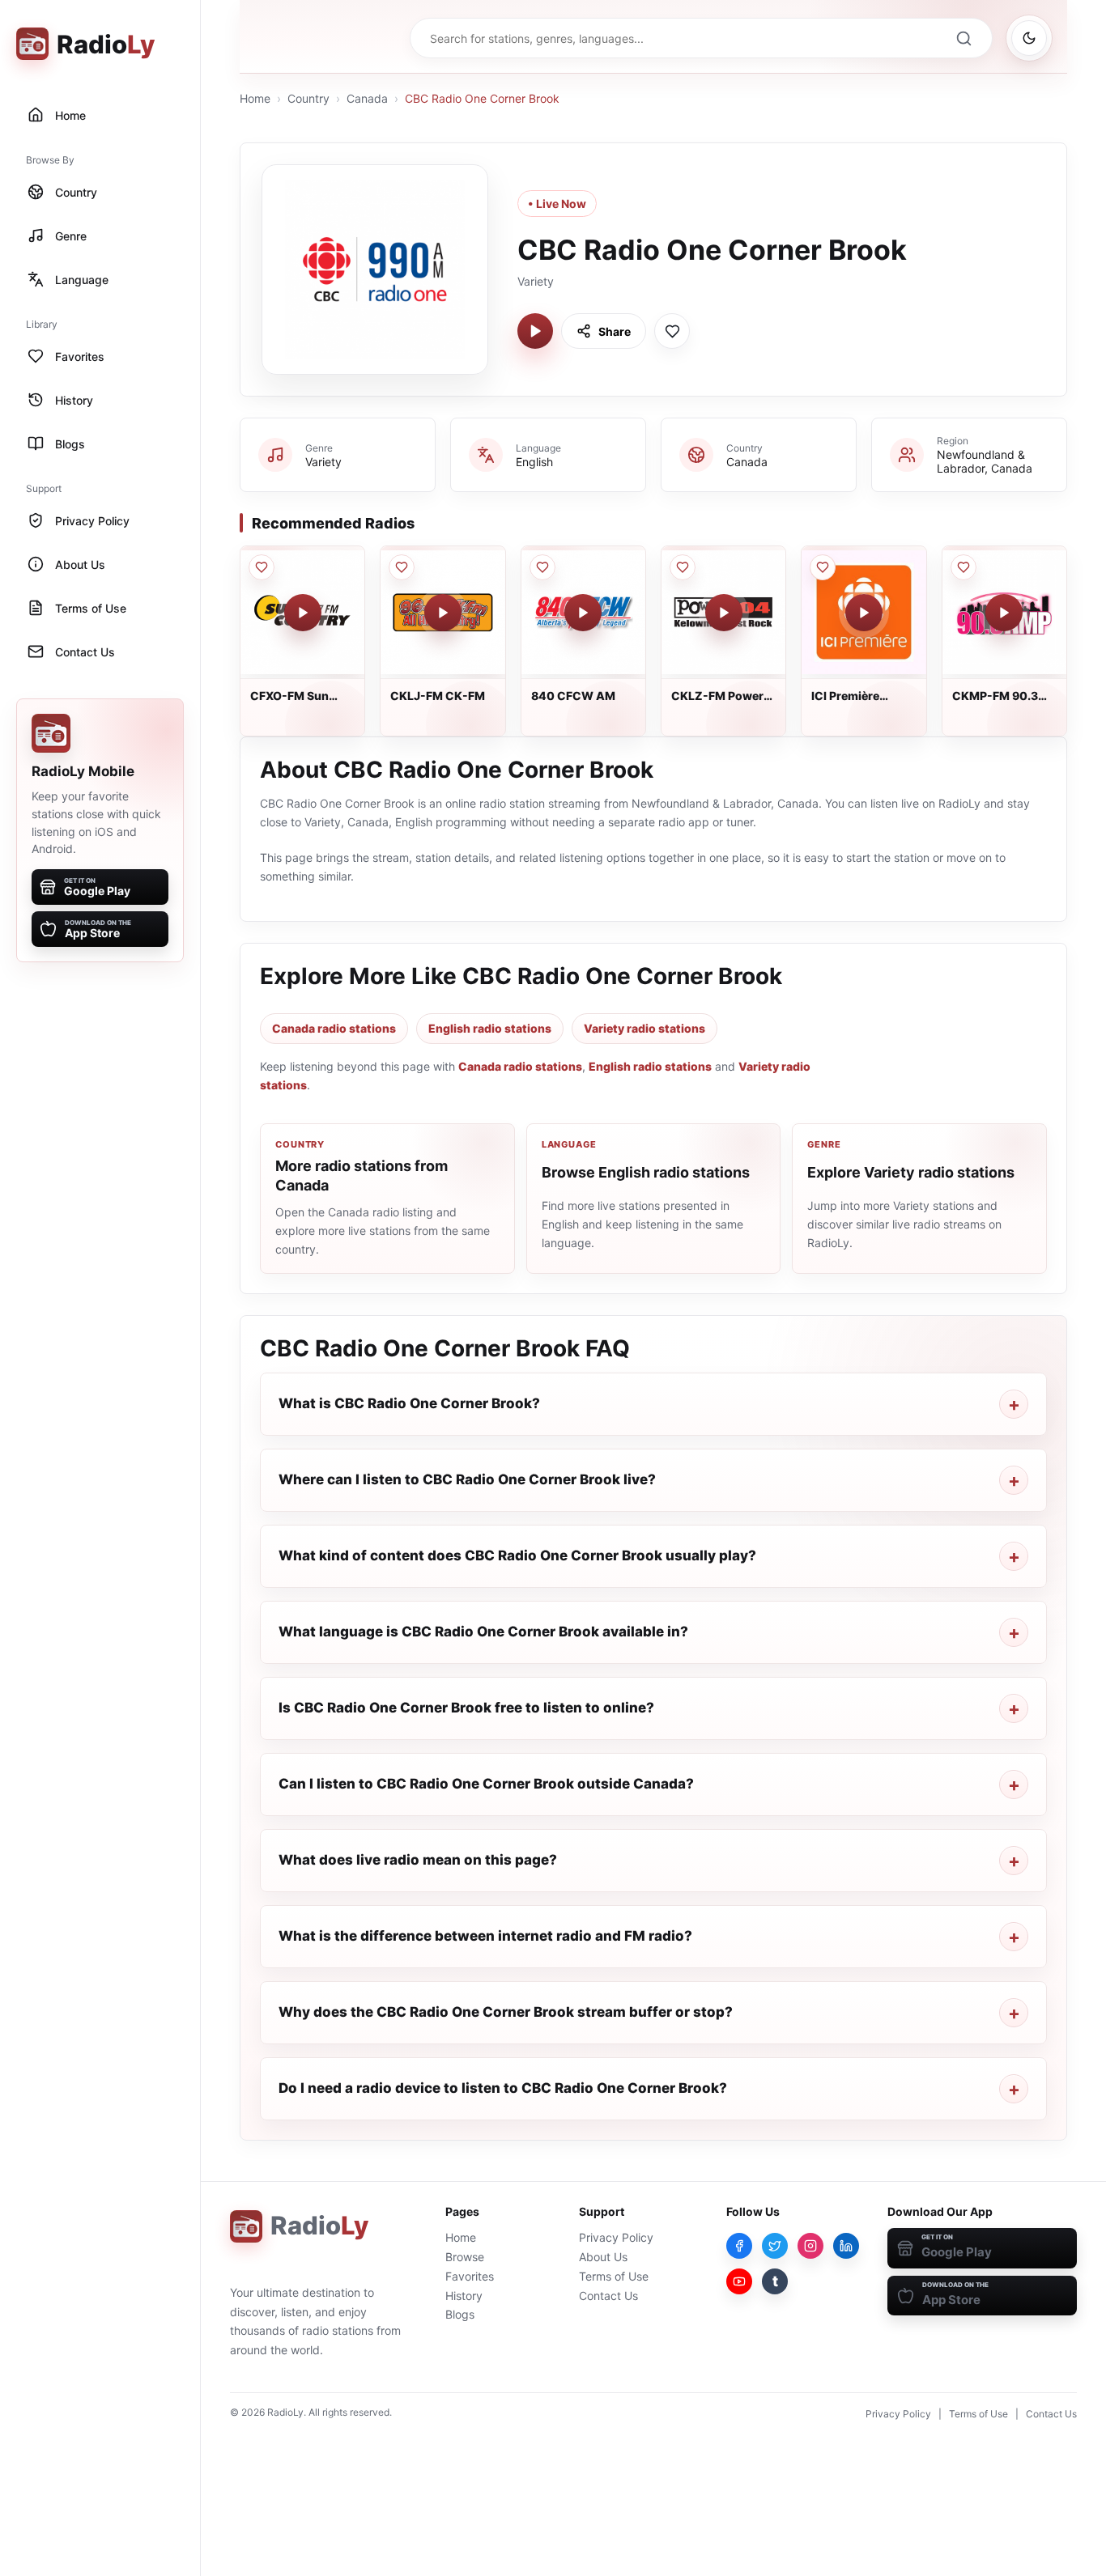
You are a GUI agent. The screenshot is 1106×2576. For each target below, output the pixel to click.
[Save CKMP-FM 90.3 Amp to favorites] (963, 567)
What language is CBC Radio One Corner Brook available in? (483, 1632)
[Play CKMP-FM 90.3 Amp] (1004, 613)
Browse (465, 2257)
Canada (367, 98)
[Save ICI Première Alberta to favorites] (823, 567)
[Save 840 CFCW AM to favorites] (542, 567)
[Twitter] (775, 2246)
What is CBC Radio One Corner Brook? (409, 1403)
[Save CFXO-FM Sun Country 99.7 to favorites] (262, 567)
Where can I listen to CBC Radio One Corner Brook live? (467, 1479)
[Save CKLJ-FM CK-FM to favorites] (402, 567)
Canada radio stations (334, 1028)
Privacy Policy (616, 2237)
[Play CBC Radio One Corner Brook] (535, 331)
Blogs (460, 2314)
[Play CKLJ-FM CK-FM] (443, 613)
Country (308, 98)
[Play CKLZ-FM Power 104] (724, 613)
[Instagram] (810, 2246)
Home (255, 98)
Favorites (470, 2276)
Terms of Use (614, 2276)
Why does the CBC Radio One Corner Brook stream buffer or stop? (506, 2012)
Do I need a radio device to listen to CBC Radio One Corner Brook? (503, 2088)
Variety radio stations (644, 1028)
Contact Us (608, 2296)
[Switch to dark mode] (1029, 38)
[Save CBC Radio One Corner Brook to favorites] (672, 331)
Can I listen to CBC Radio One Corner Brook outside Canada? (486, 1784)
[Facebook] (739, 2246)
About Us (603, 2257)
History (464, 2296)
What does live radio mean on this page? (418, 1860)
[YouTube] (739, 2281)
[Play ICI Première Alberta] (864, 613)
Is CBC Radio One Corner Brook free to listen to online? (466, 1708)
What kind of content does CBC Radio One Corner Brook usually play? (517, 1555)
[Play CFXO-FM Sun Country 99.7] (303, 613)
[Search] (963, 38)
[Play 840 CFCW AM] (583, 613)
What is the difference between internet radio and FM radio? (485, 1936)
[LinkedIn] (846, 2246)
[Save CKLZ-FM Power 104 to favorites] (683, 567)
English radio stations (490, 1028)
